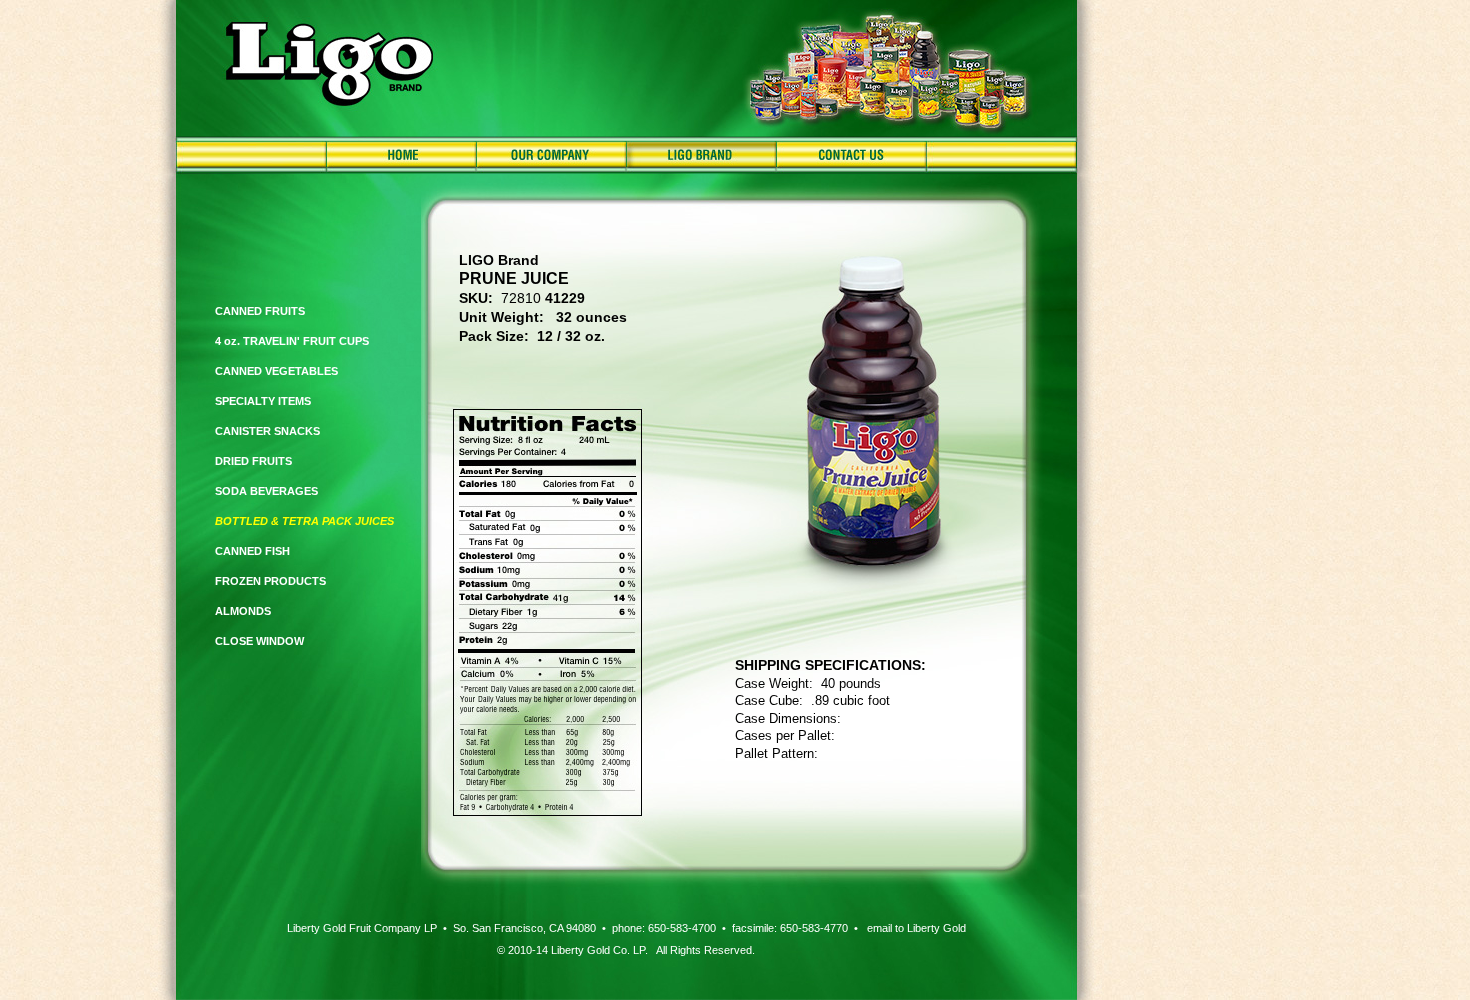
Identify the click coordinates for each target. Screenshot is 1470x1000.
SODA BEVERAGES (266, 491)
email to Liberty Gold (916, 928)
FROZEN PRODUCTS (270, 581)
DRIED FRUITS (253, 461)
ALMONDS (243, 611)
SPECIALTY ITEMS (263, 401)
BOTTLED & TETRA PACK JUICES (304, 521)
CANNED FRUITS (260, 311)
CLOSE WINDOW (259, 641)
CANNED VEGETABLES (276, 371)
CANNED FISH (252, 551)
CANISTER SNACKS (267, 431)
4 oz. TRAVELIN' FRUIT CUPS (292, 341)
